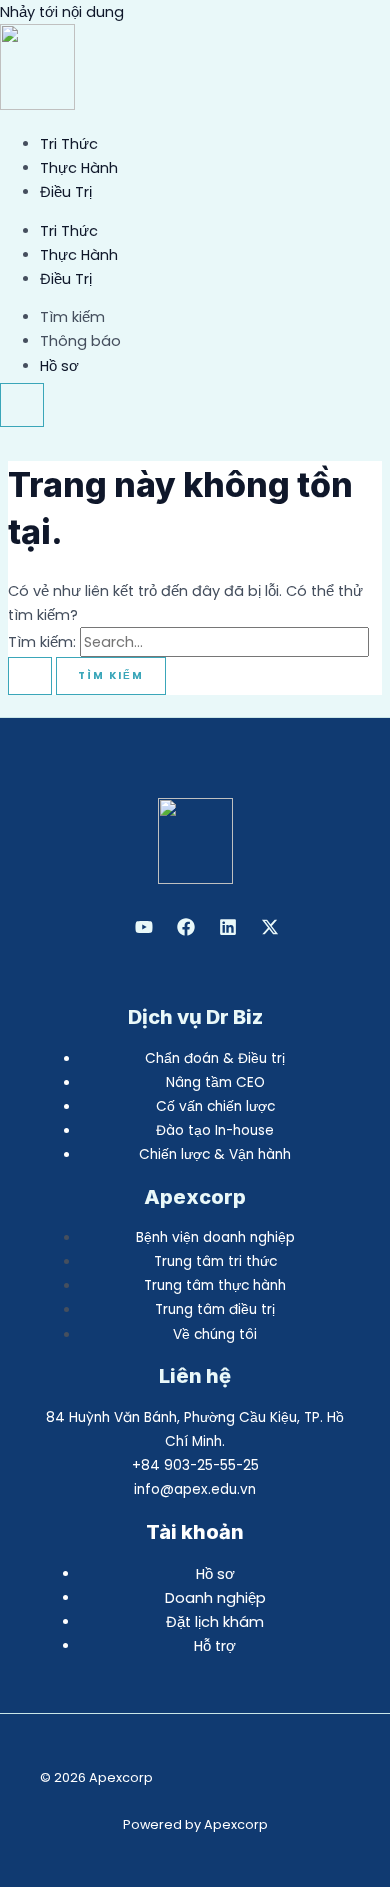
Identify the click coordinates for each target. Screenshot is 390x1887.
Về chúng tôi (215, 1334)
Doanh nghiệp (215, 1598)
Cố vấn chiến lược (215, 1106)
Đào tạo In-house (215, 1130)
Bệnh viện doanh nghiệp (215, 1237)
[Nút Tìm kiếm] (30, 676)
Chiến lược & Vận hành (215, 1154)
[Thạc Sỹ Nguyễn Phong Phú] (186, 931)
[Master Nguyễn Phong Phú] (270, 931)
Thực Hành (79, 168)
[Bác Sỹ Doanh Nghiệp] (144, 931)
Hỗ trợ (215, 1646)
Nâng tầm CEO (215, 1082)
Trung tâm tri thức (215, 1261)
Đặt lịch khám (215, 1622)
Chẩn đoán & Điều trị (215, 1058)
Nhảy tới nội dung (62, 12)
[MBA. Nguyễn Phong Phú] (228, 931)
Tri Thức (69, 144)
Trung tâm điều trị (215, 1309)
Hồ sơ (215, 1574)
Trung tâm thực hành (215, 1285)
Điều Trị (66, 192)
